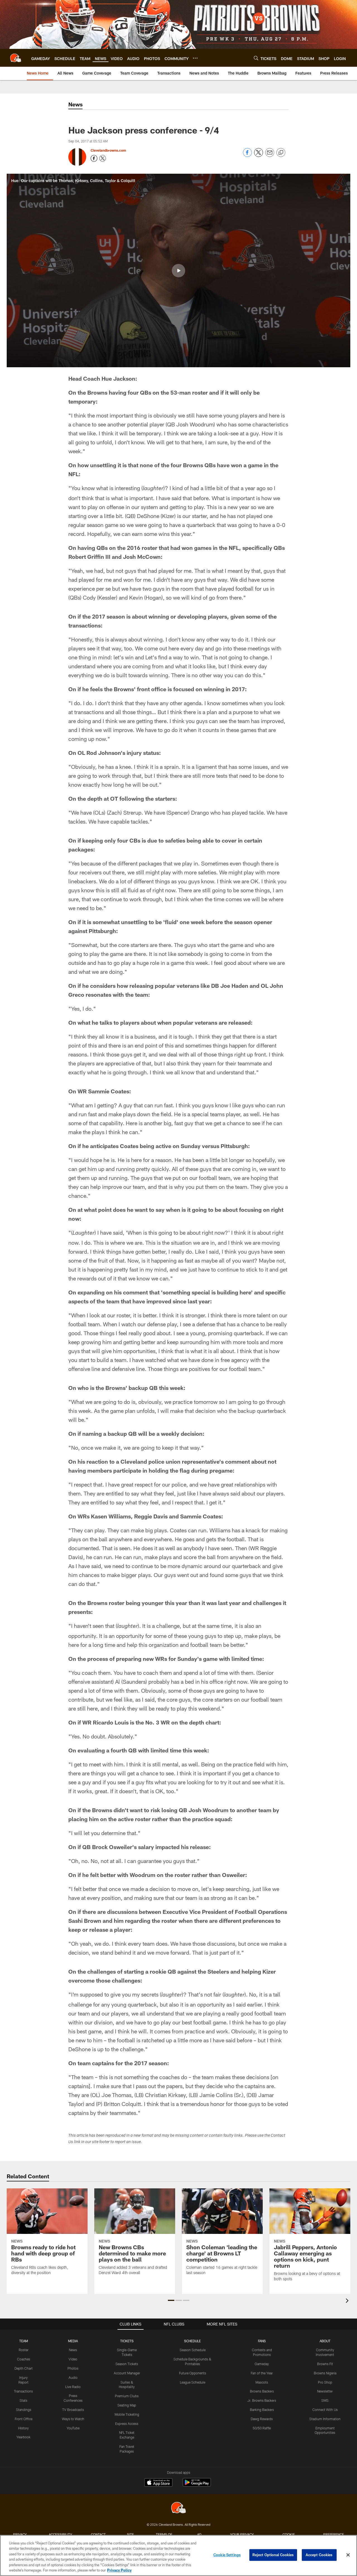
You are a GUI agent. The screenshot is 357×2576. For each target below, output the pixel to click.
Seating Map (127, 2405)
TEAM (24, 2341)
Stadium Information (325, 2419)
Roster (24, 2350)
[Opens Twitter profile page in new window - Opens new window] (103, 158)
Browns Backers (262, 2391)
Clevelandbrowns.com (108, 150)
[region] (178, 2555)
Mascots (262, 2382)
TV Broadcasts (73, 2410)
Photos (73, 2368)
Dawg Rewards (262, 2419)
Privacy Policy (119, 2570)
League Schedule (193, 2382)
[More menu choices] (195, 58)
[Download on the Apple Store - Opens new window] (158, 2483)
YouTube (73, 2428)
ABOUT (325, 2341)
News (73, 2350)
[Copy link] (281, 153)
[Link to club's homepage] (16, 58)
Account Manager (127, 2373)
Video (73, 2359)
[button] (178, 271)
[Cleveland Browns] (178, 2508)
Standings (24, 2410)
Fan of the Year (262, 2373)
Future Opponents (193, 2373)
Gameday (262, 2364)
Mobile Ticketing (127, 2414)
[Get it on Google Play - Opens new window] (197, 2485)
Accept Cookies (319, 2555)
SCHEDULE (192, 2341)
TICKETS (127, 2341)
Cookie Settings (227, 2555)
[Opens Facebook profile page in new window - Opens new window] (94, 158)
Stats (23, 2400)
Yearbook (23, 2437)
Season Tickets (127, 2364)
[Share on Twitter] (259, 155)
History (23, 2428)
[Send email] (270, 155)
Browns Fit (325, 2364)
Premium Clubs (127, 2396)
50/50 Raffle (262, 2428)
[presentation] (348, 2301)
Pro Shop (325, 2382)
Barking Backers (262, 2410)
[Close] (348, 2555)
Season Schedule (193, 2350)
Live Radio (73, 2387)
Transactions (23, 2391)
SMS (325, 2400)
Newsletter (325, 2391)
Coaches (24, 2359)
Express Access (127, 2424)
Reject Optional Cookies (273, 2555)
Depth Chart (24, 2368)
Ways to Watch (73, 2419)
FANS (262, 2341)
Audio (73, 2377)
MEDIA (73, 2341)
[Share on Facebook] (247, 155)
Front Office (24, 2419)
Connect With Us (325, 2410)
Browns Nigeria (325, 2373)
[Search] (256, 58)
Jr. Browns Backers (262, 2400)
